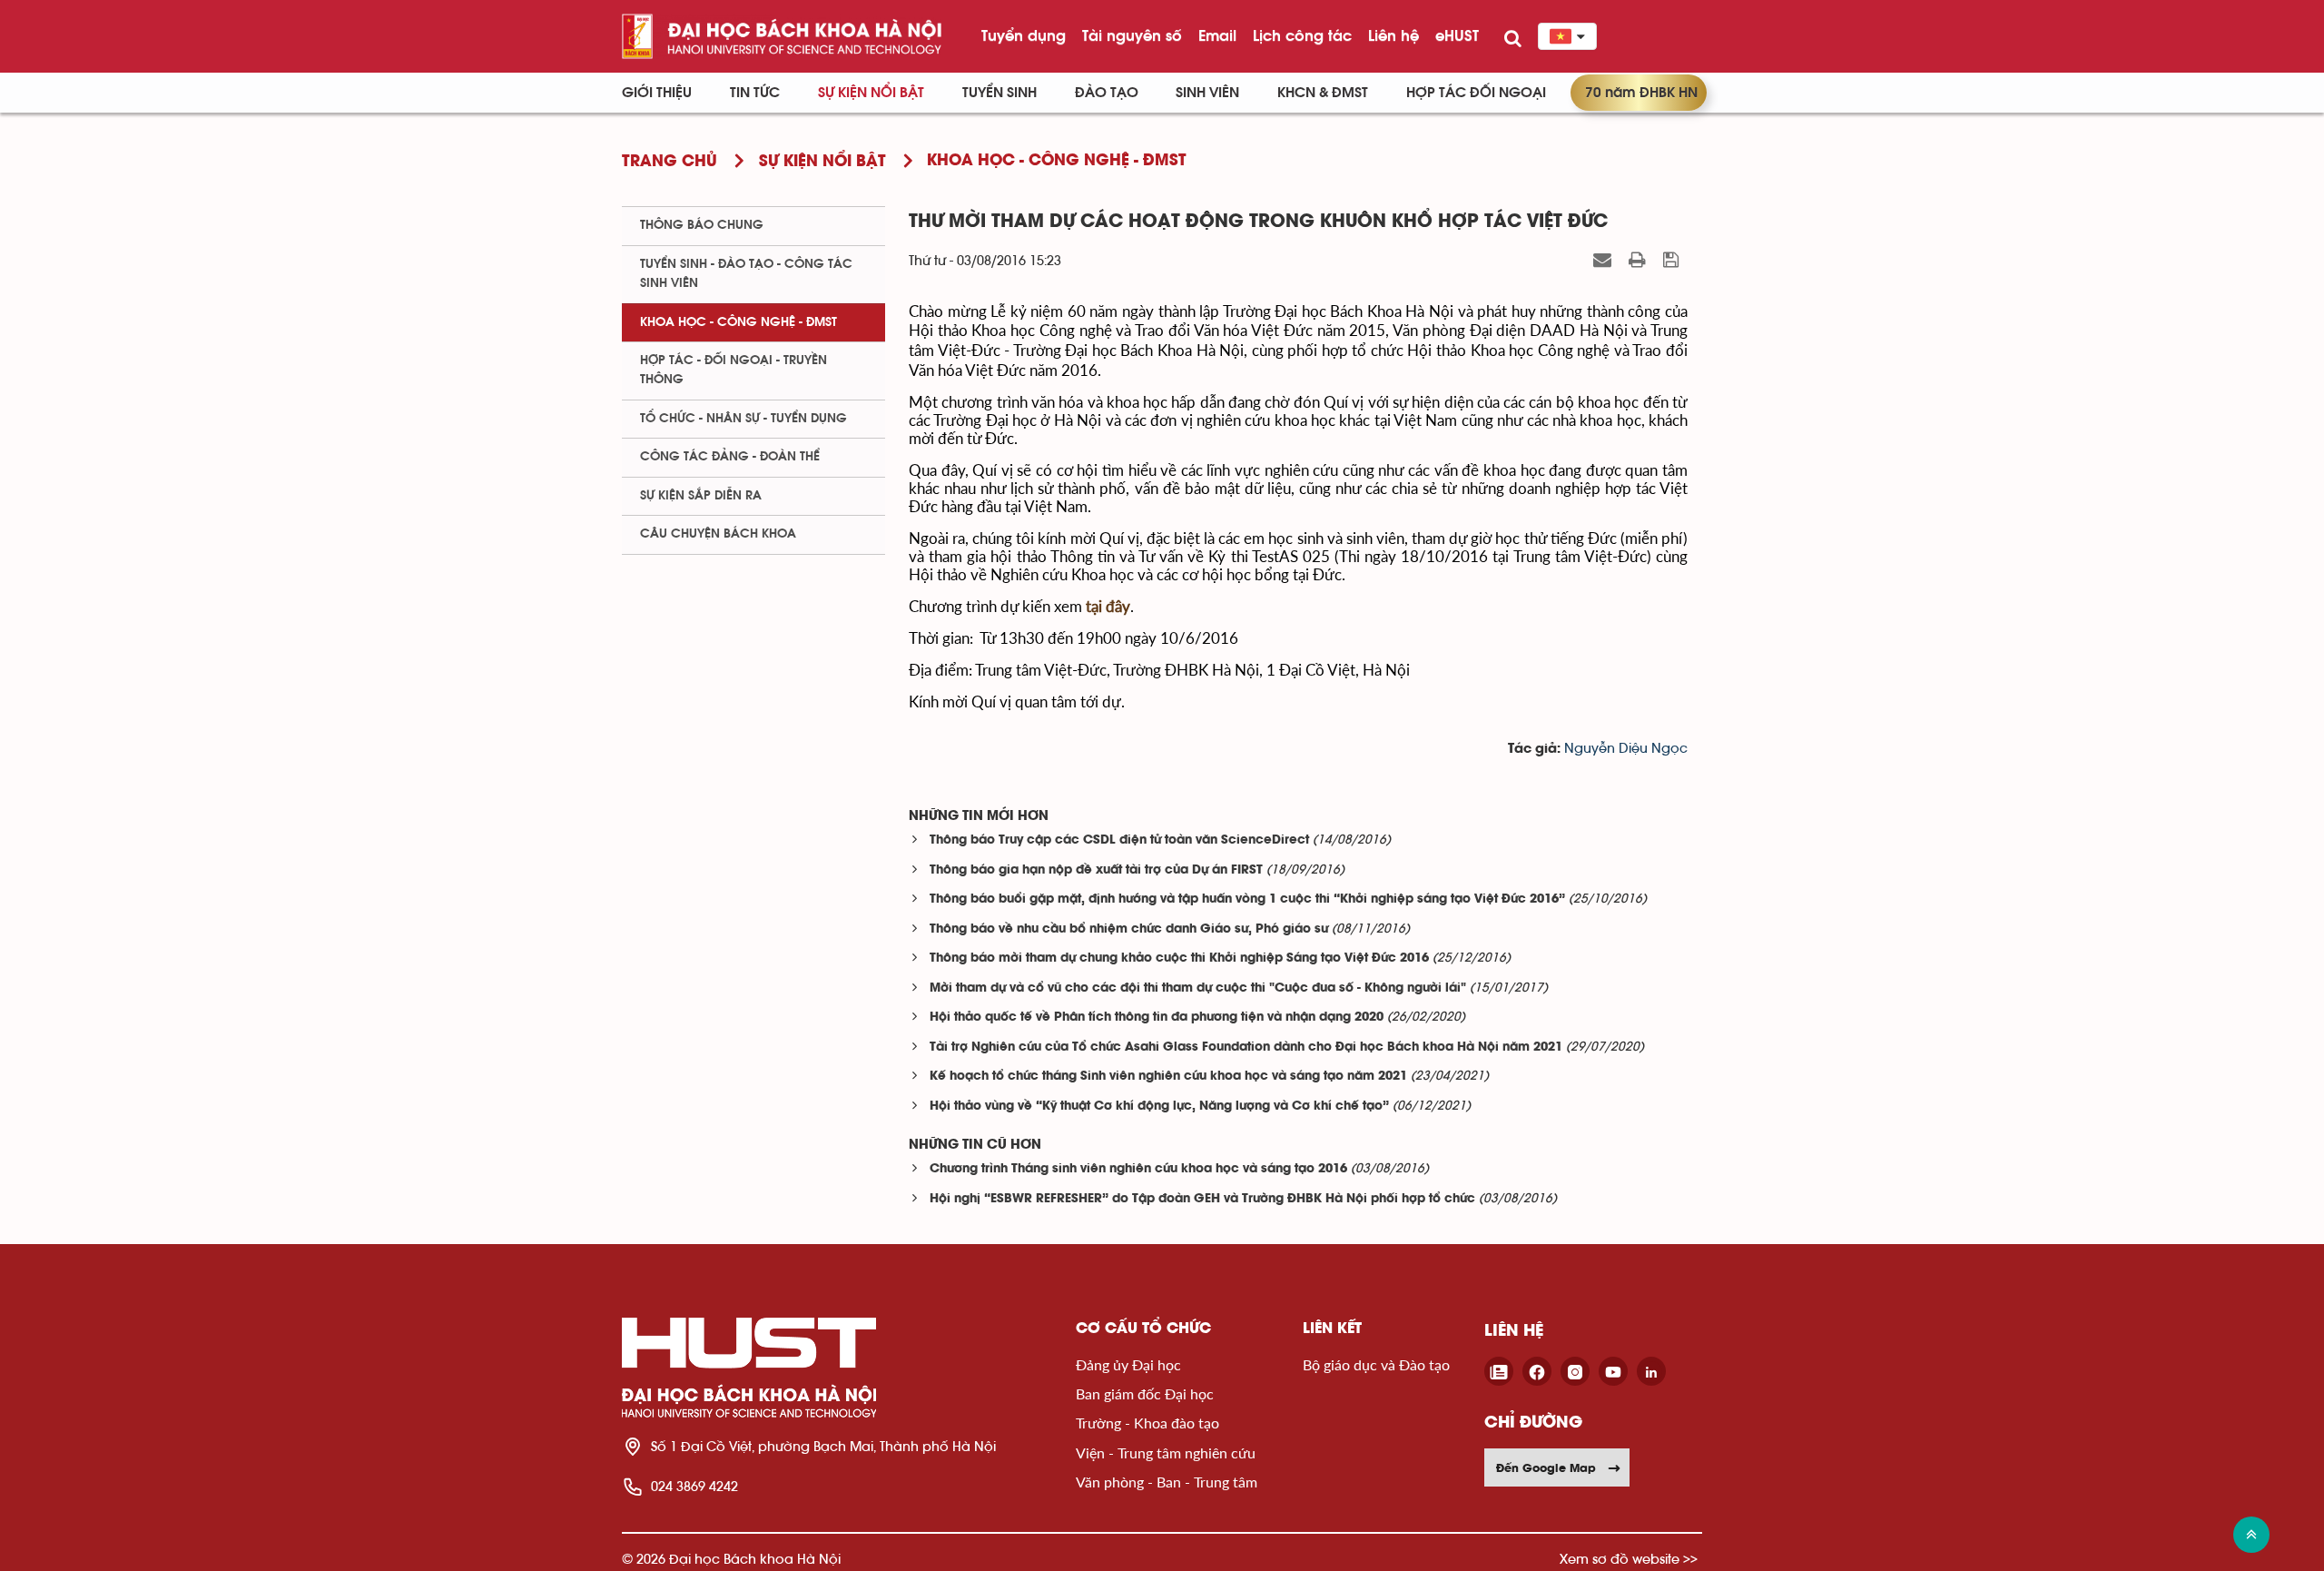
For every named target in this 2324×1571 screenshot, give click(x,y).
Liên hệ (1393, 35)
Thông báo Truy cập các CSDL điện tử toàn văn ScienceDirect (1119, 840)
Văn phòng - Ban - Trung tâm (1167, 1482)
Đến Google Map (1546, 1467)
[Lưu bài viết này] (1673, 260)
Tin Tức (755, 93)
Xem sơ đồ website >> (1629, 1559)
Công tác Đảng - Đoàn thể (730, 457)
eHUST (1457, 35)
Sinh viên (1207, 93)
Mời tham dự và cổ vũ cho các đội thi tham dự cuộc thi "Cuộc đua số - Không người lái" (1198, 988)
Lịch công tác (1302, 35)
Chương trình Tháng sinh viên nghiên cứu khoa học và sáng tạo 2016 (1138, 1169)
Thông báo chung (702, 225)
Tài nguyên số (1132, 35)
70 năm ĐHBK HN (1641, 93)
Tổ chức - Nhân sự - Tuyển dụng (743, 419)
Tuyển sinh (1000, 93)
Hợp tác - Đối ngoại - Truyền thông (734, 370)
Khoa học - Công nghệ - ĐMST (739, 322)
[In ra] (1640, 260)
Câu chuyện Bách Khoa (718, 534)
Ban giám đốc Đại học (1145, 1393)
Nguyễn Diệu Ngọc (1626, 749)
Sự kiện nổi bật (871, 93)
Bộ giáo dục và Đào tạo (1376, 1364)
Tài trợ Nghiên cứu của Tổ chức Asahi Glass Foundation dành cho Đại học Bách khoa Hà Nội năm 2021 (1246, 1047)
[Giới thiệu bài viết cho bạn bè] (1605, 260)
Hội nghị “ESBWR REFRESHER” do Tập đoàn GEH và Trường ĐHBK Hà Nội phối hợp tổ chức (1202, 1199)
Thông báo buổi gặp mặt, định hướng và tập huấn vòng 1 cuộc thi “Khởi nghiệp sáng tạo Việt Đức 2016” (1247, 899)
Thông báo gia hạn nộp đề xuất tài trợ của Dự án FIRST (1096, 870)
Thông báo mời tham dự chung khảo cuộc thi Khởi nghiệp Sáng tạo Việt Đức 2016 (1179, 958)
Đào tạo (1107, 93)
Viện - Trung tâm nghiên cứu (1166, 1452)
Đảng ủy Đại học (1128, 1364)
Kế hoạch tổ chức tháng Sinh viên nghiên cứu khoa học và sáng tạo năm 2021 (1168, 1077)
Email (1217, 35)
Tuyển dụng (1024, 35)
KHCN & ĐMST (1323, 93)
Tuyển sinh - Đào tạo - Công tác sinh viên (746, 274)
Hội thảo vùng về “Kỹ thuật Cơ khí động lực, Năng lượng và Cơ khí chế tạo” (1159, 1107)
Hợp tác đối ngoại (1476, 93)
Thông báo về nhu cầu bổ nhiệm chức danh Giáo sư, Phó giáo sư (1129, 929)
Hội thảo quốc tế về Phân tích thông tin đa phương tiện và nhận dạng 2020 (1157, 1018)
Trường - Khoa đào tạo (1147, 1423)
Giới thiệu (657, 93)
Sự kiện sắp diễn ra (701, 496)
